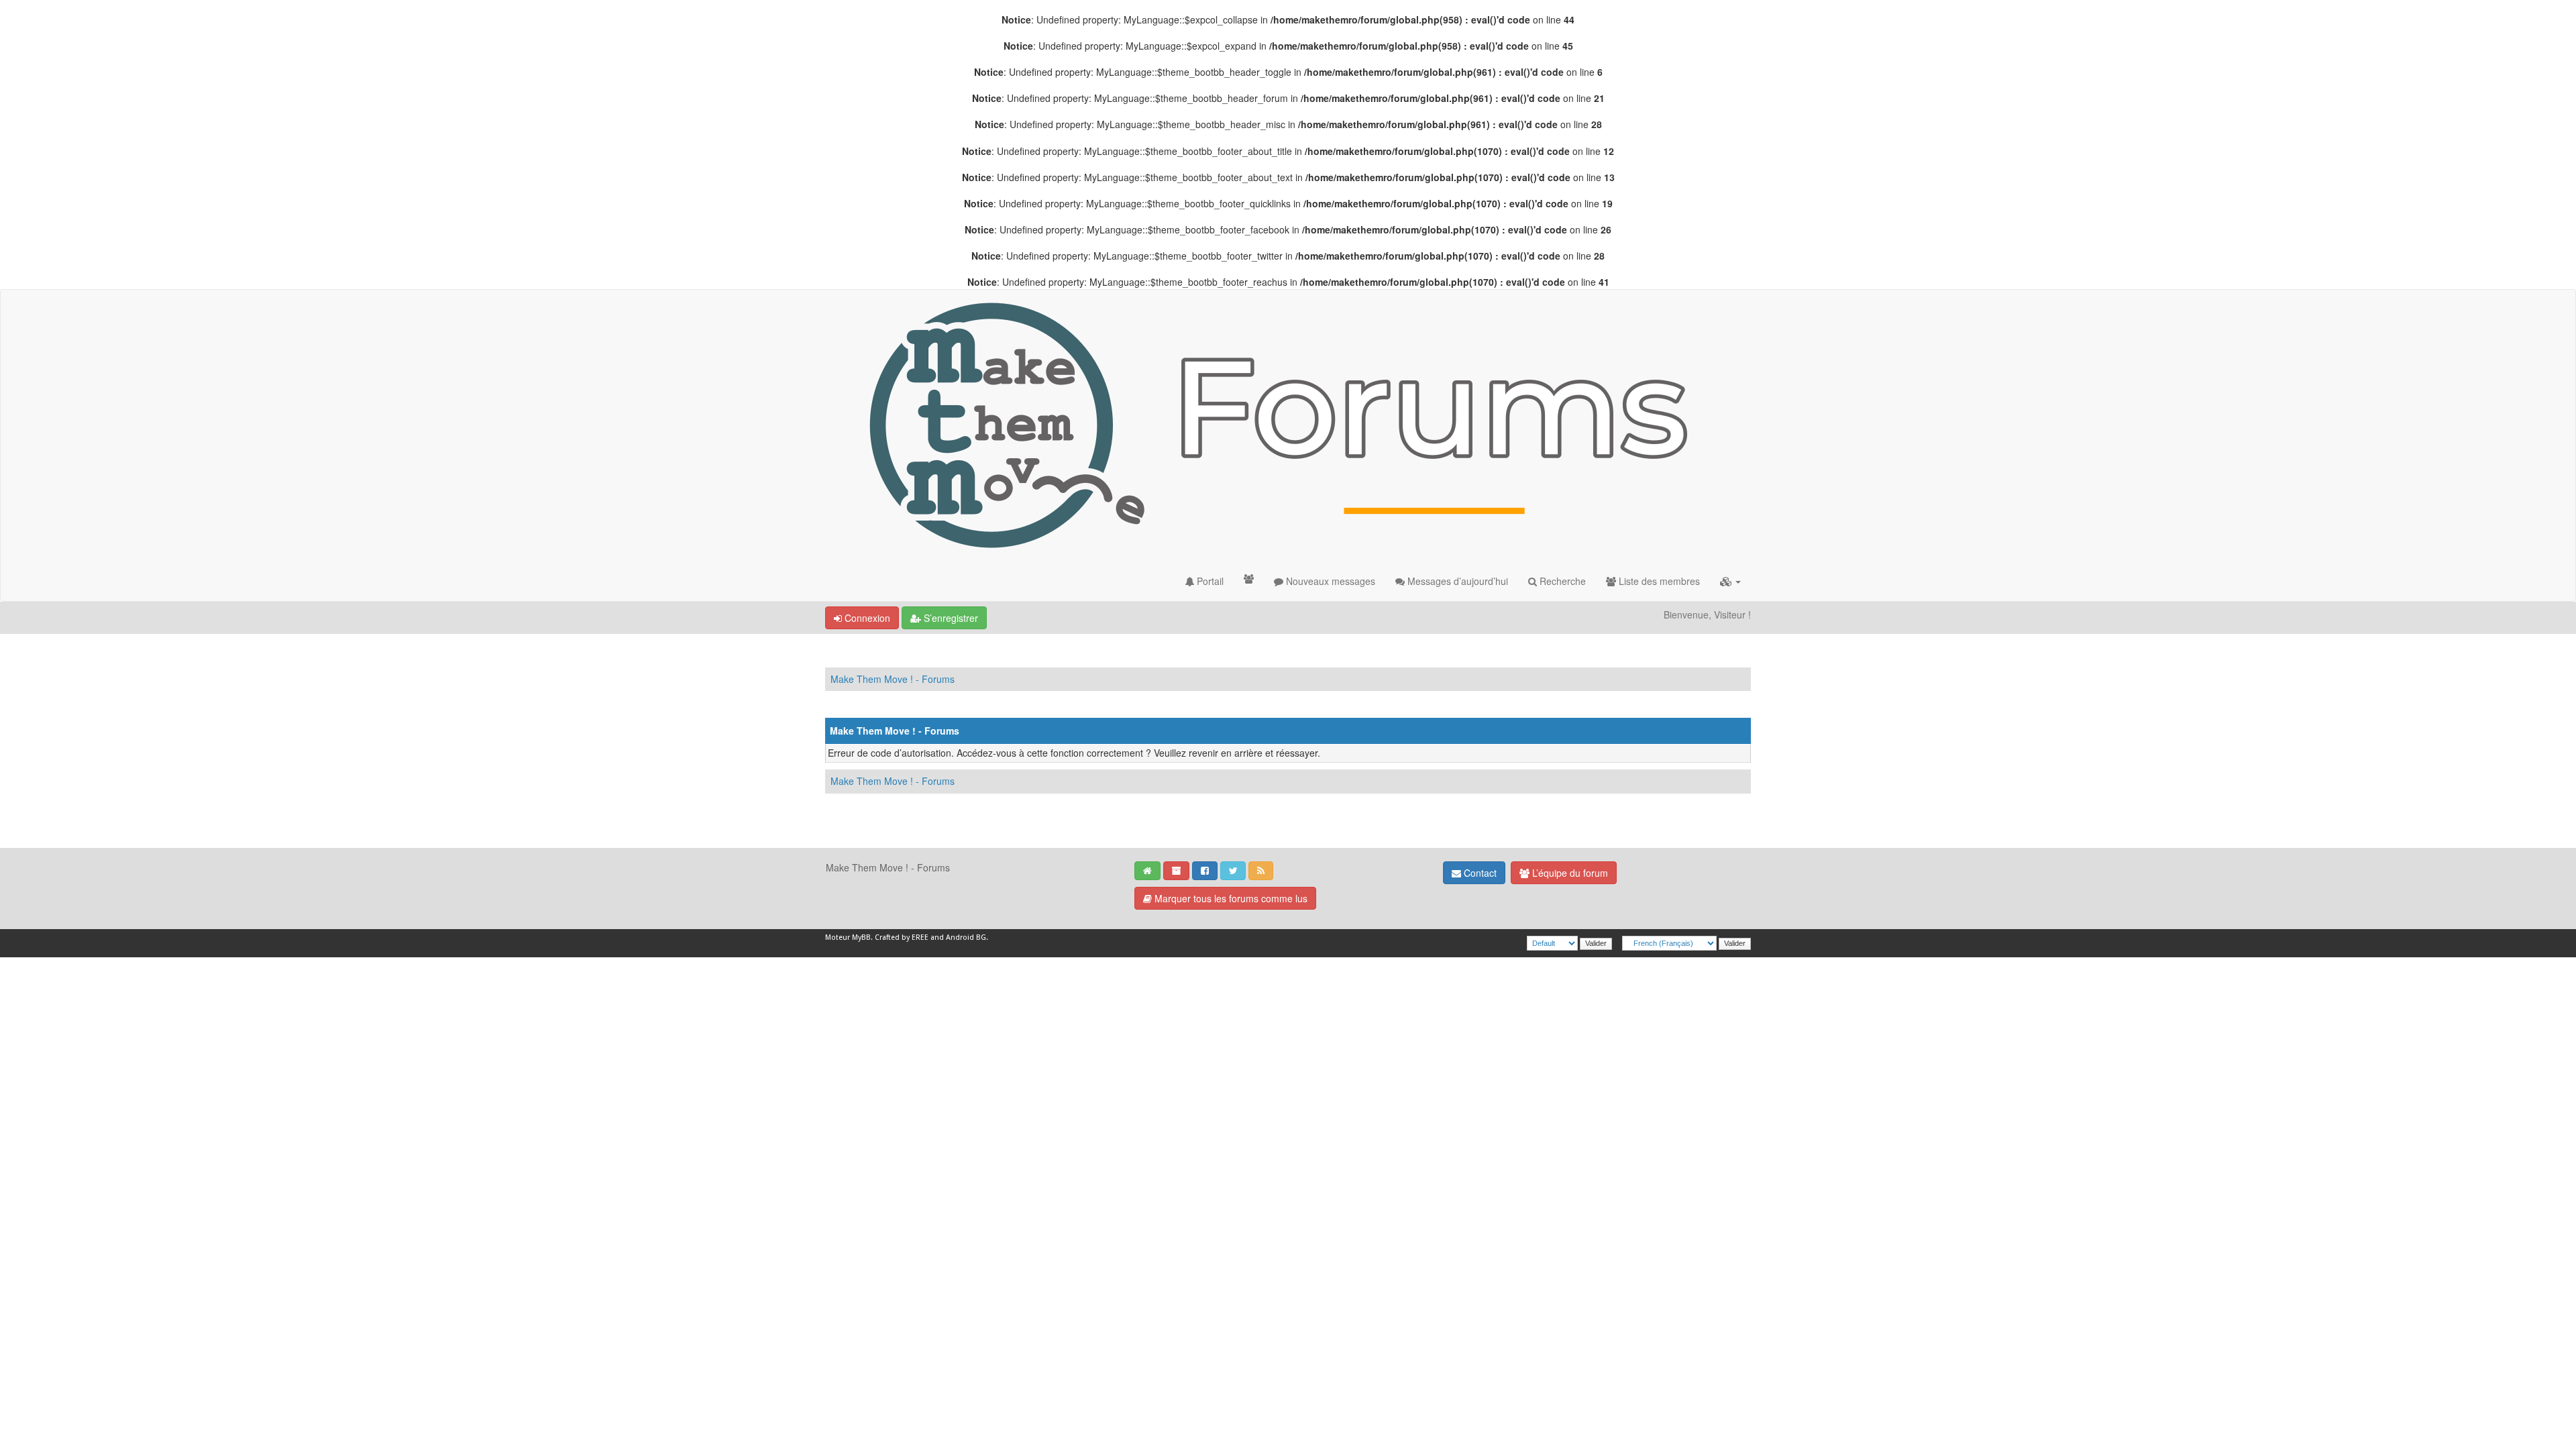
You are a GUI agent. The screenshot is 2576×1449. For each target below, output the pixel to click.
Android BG (966, 937)
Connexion (866, 618)
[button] (1730, 581)
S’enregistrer (950, 618)
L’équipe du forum (1569, 873)
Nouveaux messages (1329, 581)
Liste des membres (1658, 581)
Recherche (1561, 581)
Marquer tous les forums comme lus (1230, 898)
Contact (1479, 873)
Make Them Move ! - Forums (893, 679)
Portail (1209, 581)
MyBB (861, 937)
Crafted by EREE (902, 937)
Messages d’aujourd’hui (1456, 581)
